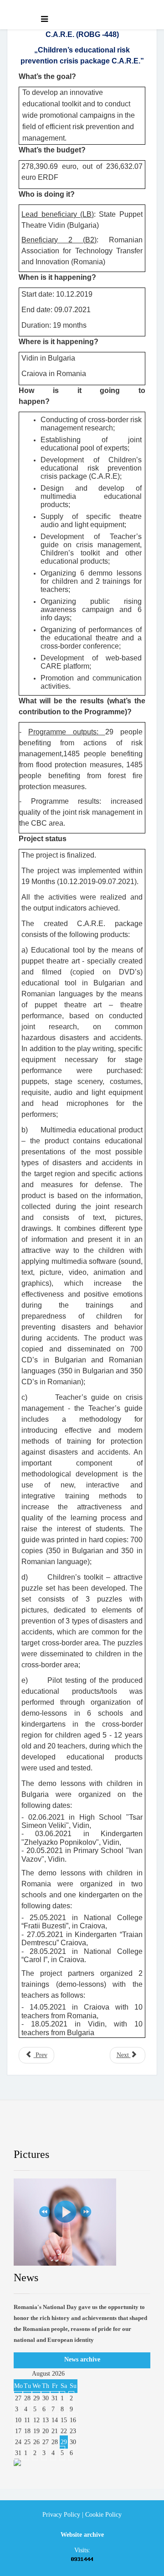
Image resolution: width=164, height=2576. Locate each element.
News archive (82, 2359)
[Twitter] (60, 2131)
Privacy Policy (61, 2515)
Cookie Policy (103, 2515)
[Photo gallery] (82, 2222)
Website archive (82, 2535)
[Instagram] (124, 2131)
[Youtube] (92, 2131)
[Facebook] (28, 2131)
